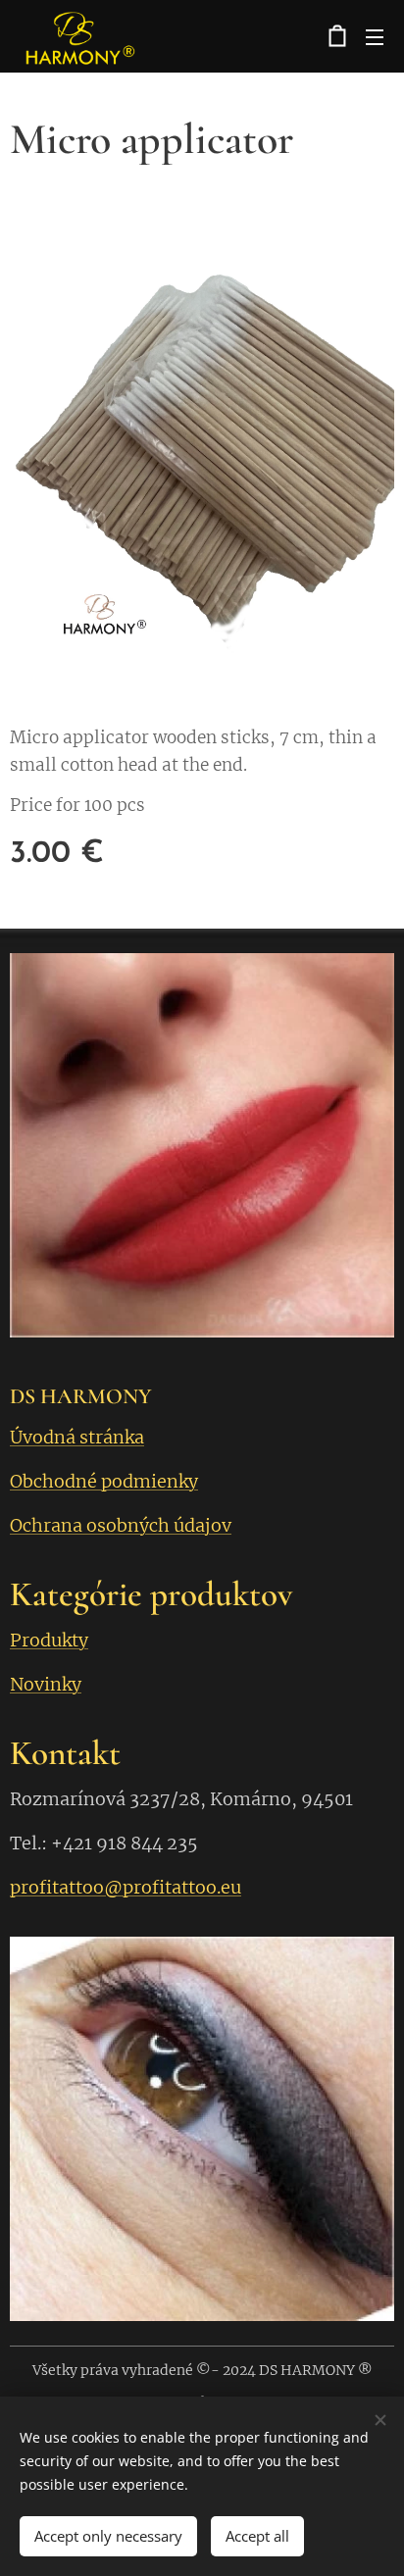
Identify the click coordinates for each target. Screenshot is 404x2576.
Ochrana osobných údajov (121, 1525)
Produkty (49, 1640)
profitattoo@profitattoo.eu (126, 1887)
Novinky (46, 1684)
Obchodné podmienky (104, 1481)
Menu (375, 36)
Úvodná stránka (77, 1437)
